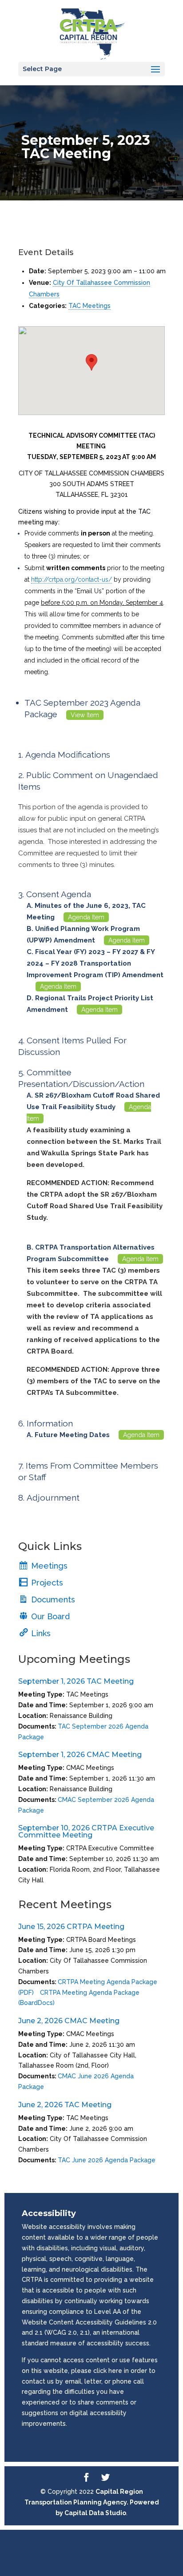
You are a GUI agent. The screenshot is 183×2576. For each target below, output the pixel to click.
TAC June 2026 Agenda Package (107, 2160)
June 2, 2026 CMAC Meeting (69, 2021)
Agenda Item (86, 917)
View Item (85, 715)
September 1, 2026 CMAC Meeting (80, 1755)
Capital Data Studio (95, 2513)
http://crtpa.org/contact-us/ (72, 579)
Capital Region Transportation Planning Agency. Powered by (92, 2502)
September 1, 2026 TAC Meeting (76, 1681)
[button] (91, 362)
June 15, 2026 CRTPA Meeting (71, 1927)
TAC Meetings (90, 306)
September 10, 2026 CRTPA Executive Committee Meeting (86, 1831)
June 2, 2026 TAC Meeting (65, 2105)
